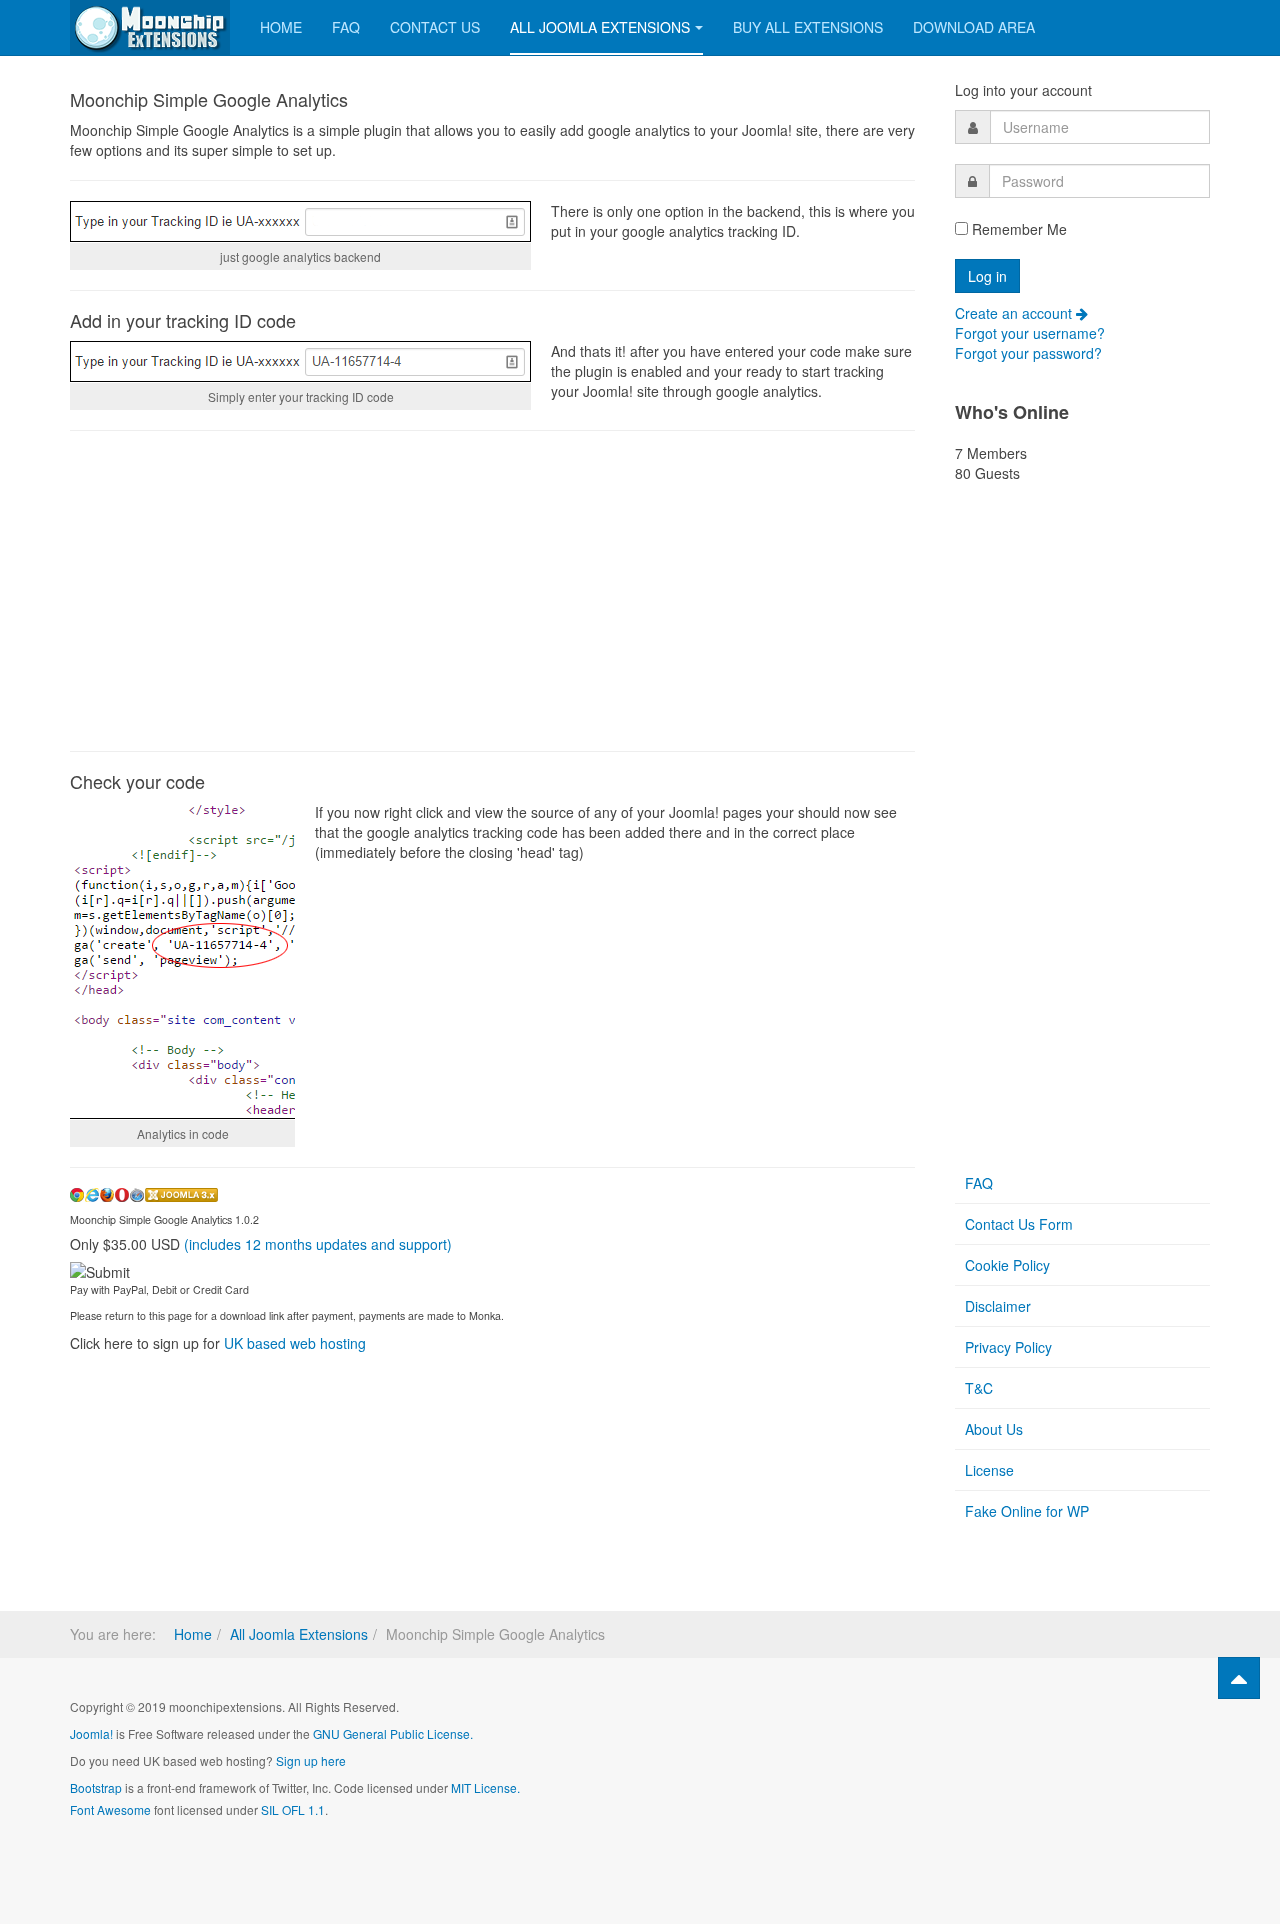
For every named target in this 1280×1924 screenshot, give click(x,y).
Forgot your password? (1028, 353)
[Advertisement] (492, 591)
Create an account (1015, 313)
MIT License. (485, 1787)
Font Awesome (110, 1809)
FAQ (346, 27)
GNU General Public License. (393, 1733)
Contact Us (435, 27)
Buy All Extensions (808, 27)
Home (281, 27)
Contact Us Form (1019, 1224)
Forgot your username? (1030, 333)
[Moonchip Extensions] (150, 27)
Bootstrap (96, 1787)
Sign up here (311, 1760)
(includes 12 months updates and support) (318, 1244)
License (989, 1470)
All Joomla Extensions (600, 27)
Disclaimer (998, 1306)
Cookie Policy (1007, 1265)
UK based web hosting (295, 1343)
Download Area (974, 27)
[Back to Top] (1239, 1678)
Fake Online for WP (1027, 1511)
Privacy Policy (1008, 1347)
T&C (979, 1388)
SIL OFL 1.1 (293, 1809)
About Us (994, 1429)
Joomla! (91, 1733)
